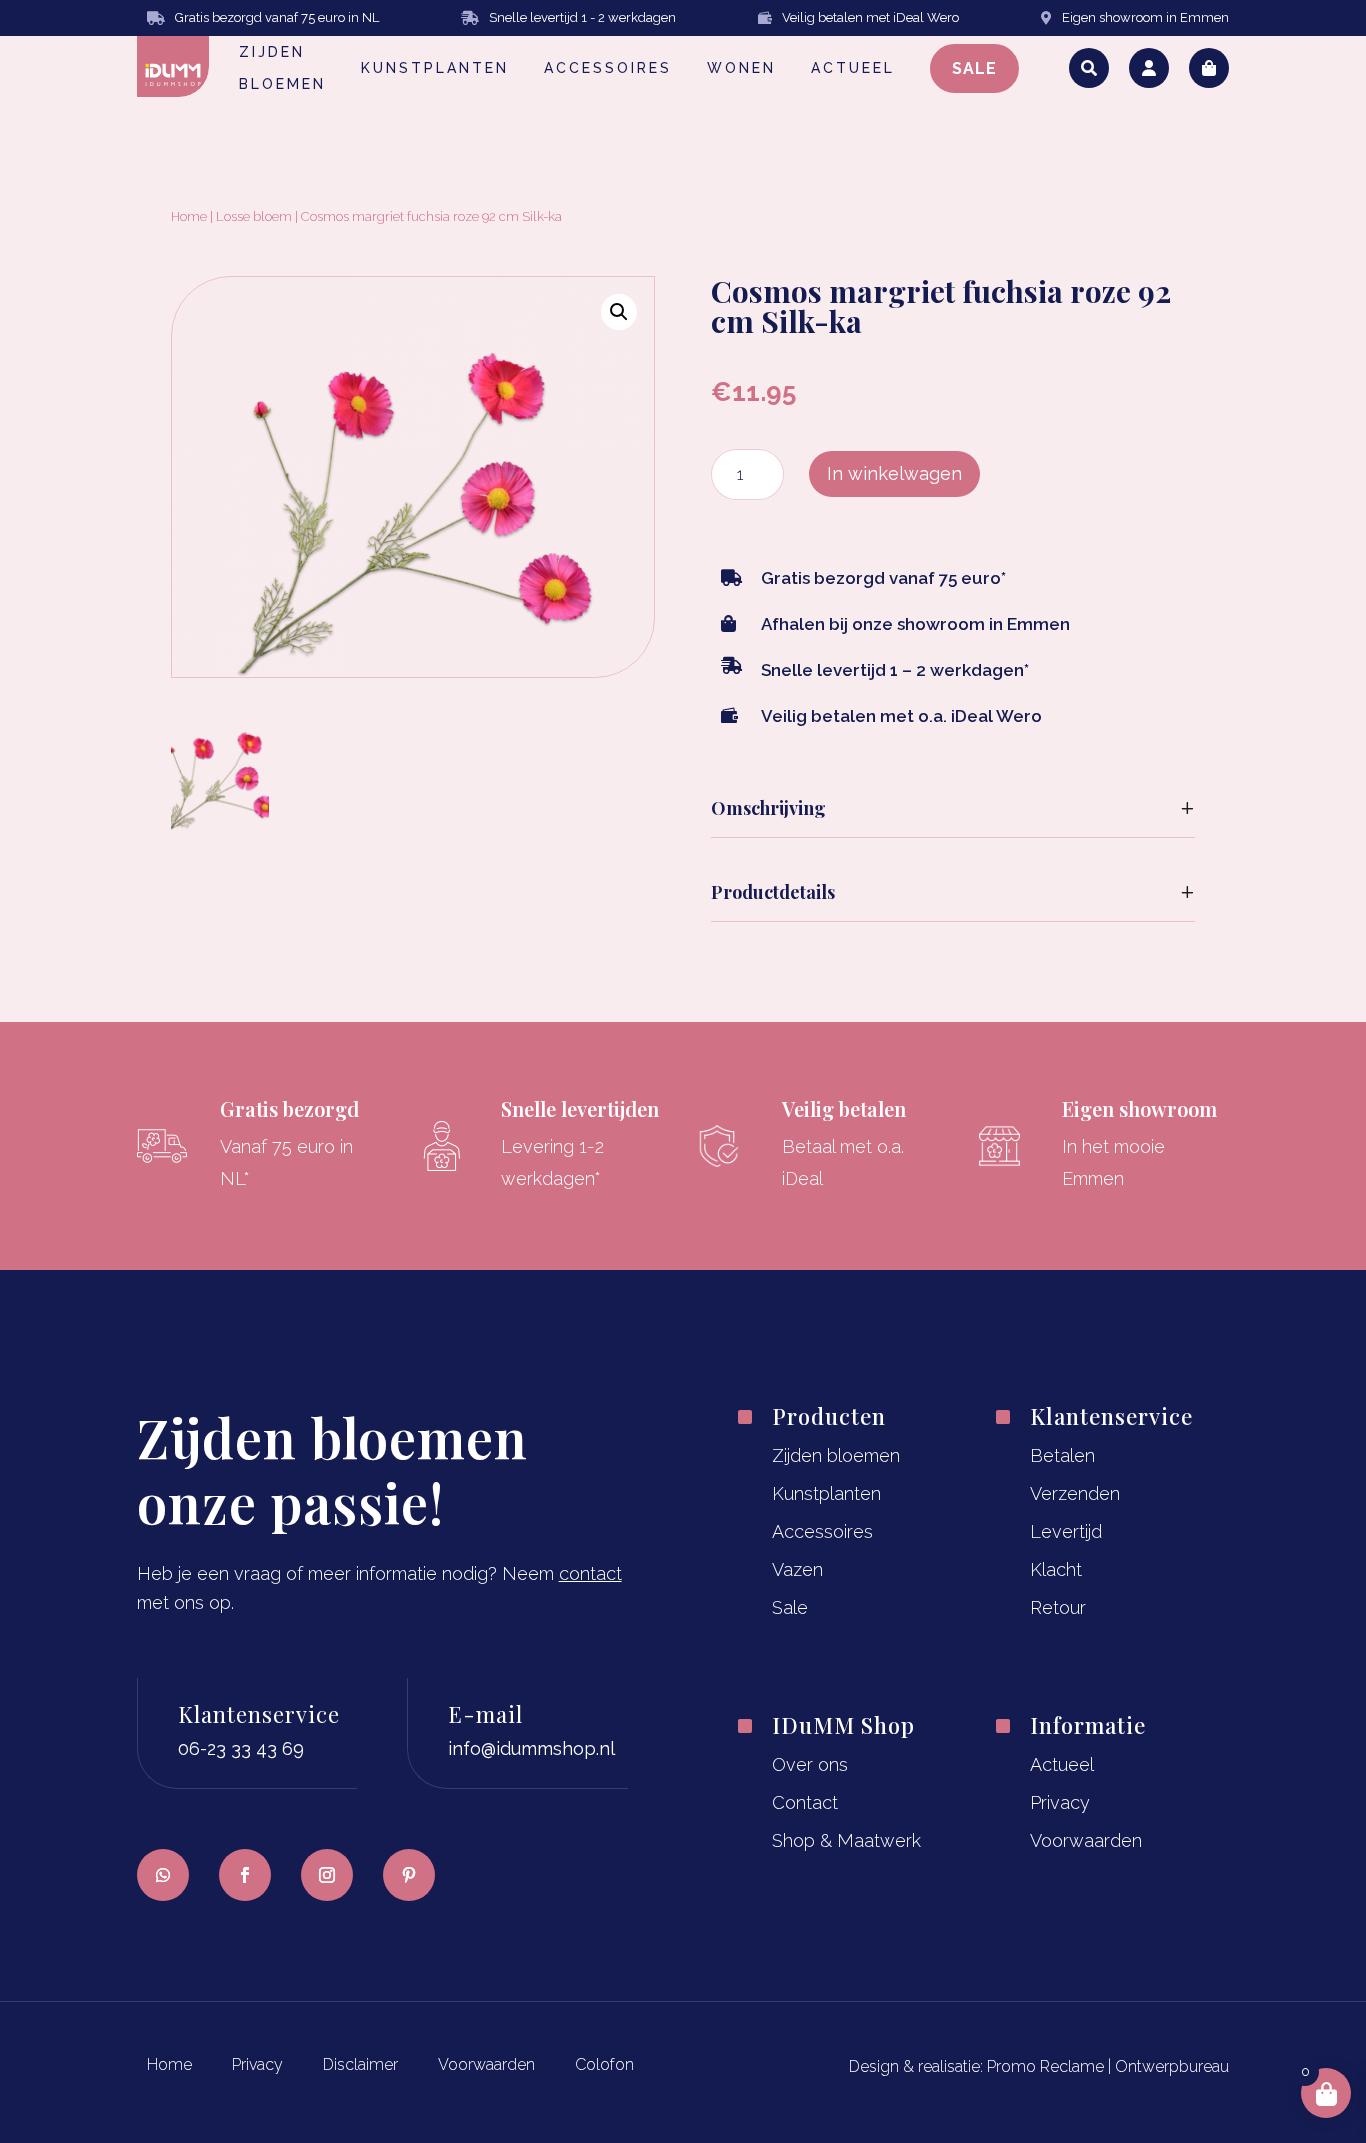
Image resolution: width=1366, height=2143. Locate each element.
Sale (790, 1607)
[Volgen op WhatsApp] (163, 1875)
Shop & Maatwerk (846, 1840)
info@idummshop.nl (531, 1748)
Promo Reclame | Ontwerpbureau (1108, 2066)
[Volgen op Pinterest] (409, 1875)
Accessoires (822, 1531)
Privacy (1060, 1802)
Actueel (1062, 1764)
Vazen (797, 1569)
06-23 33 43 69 (241, 1748)
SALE (974, 68)
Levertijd (1066, 1531)
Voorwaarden (1086, 1840)
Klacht (1056, 1569)
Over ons (810, 1764)
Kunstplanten (826, 1493)
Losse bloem (254, 216)
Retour (1058, 1607)
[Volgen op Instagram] (327, 1875)
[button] (619, 312)
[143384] (220, 828)
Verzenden (1075, 1493)
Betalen (1062, 1455)
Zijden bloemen (836, 1455)
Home (189, 216)
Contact (805, 1802)
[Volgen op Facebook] (245, 1875)
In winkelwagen (894, 473)
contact (590, 1573)
